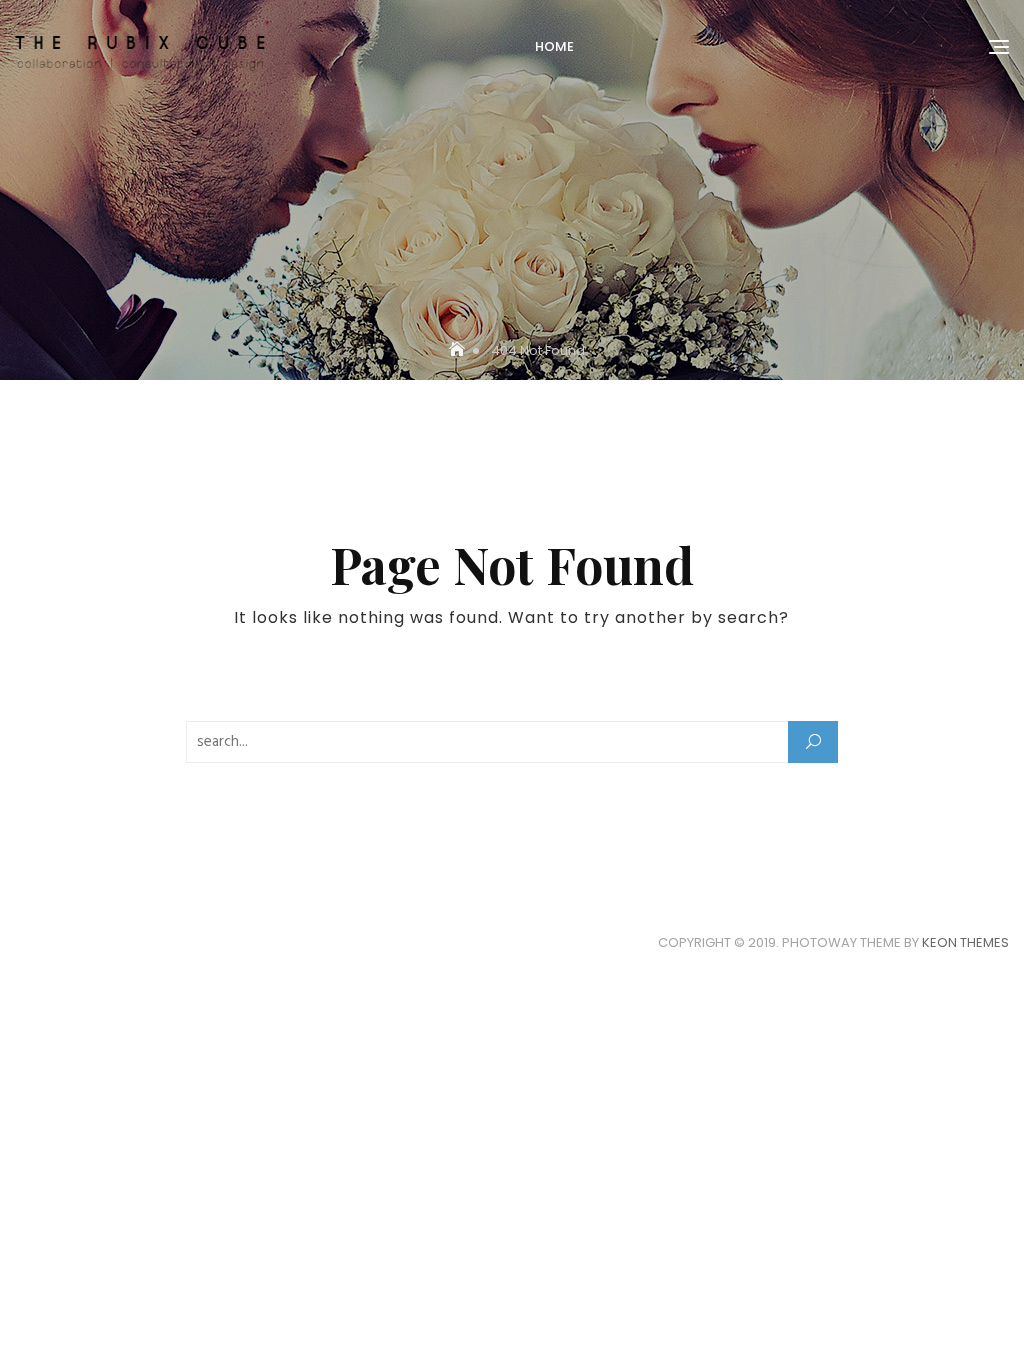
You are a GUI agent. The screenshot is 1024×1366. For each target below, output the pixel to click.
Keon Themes (965, 942)
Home (554, 46)
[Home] (459, 350)
